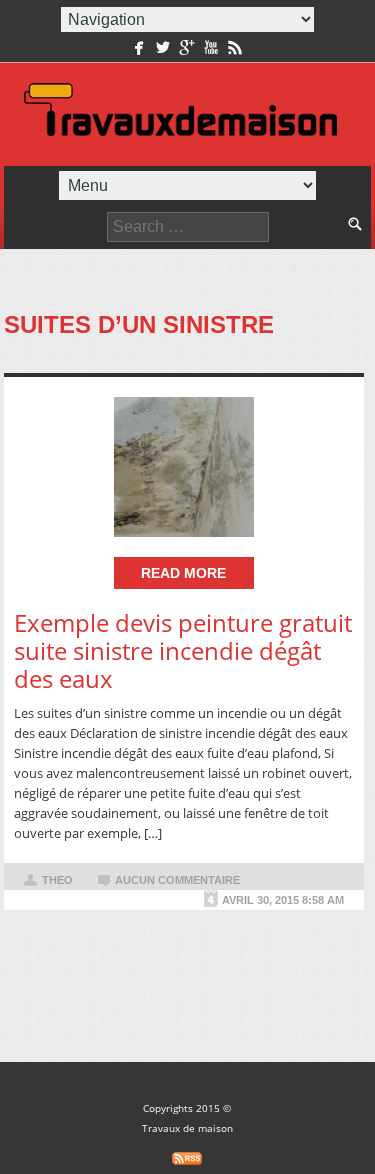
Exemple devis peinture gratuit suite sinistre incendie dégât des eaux (183, 650)
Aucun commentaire (177, 880)
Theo (57, 880)
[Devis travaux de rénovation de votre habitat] (180, 114)
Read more (183, 573)
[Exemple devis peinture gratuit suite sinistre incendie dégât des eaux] (184, 467)
